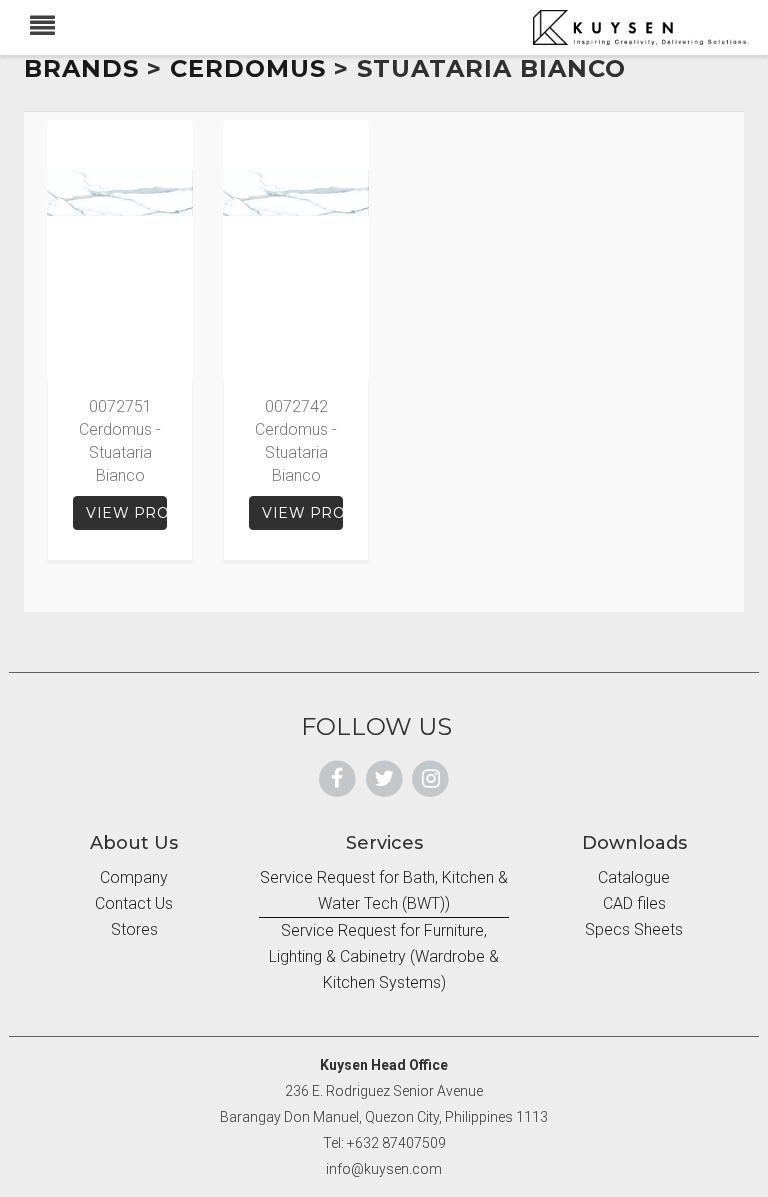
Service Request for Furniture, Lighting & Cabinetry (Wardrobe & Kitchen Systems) (384, 956)
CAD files (634, 903)
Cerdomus (248, 68)
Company (134, 877)
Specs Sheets (634, 929)
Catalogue (634, 877)
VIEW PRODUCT (126, 513)
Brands (81, 68)
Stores (134, 929)
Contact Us (134, 903)
